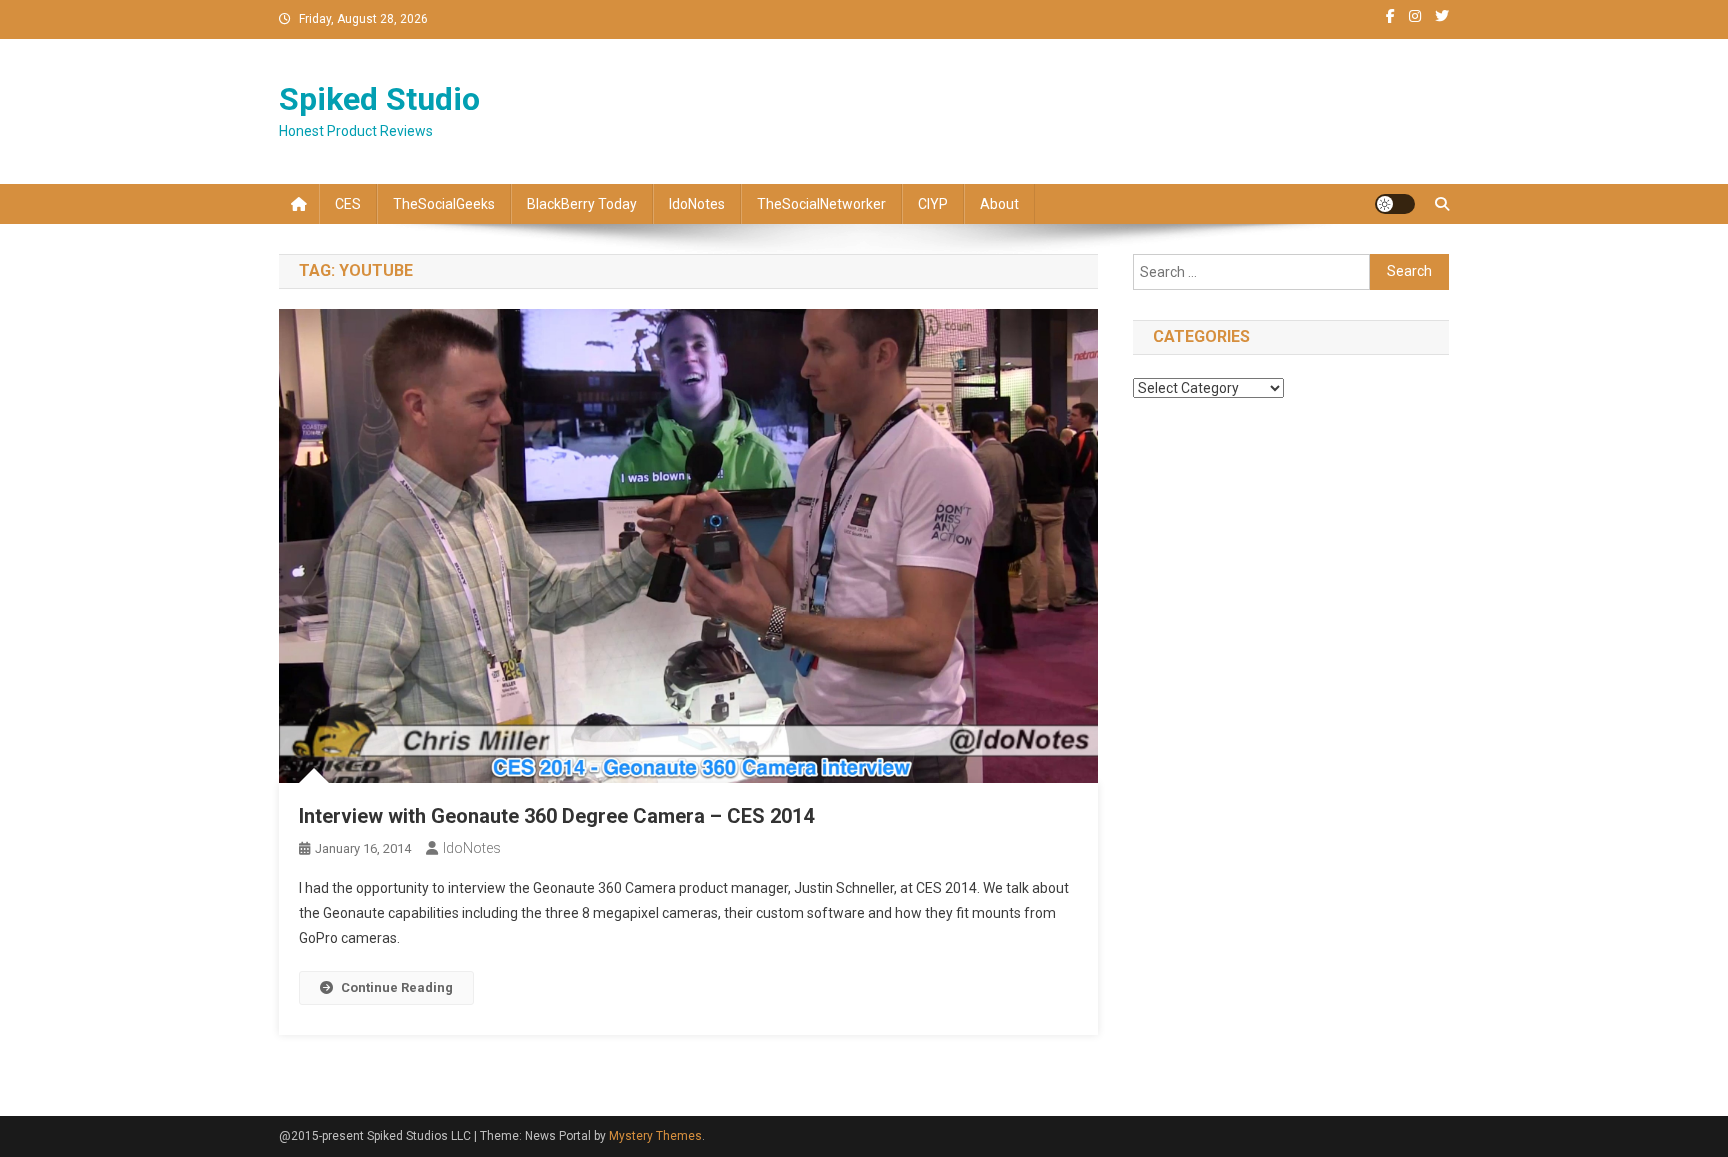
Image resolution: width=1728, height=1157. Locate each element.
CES (348, 204)
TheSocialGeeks (444, 204)
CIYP (933, 204)
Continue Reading (397, 987)
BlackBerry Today (582, 204)
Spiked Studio (379, 99)
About (999, 204)
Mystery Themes (655, 1136)
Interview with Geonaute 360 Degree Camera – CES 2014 (556, 816)
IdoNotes (697, 204)
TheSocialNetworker (821, 204)
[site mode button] (1395, 204)
